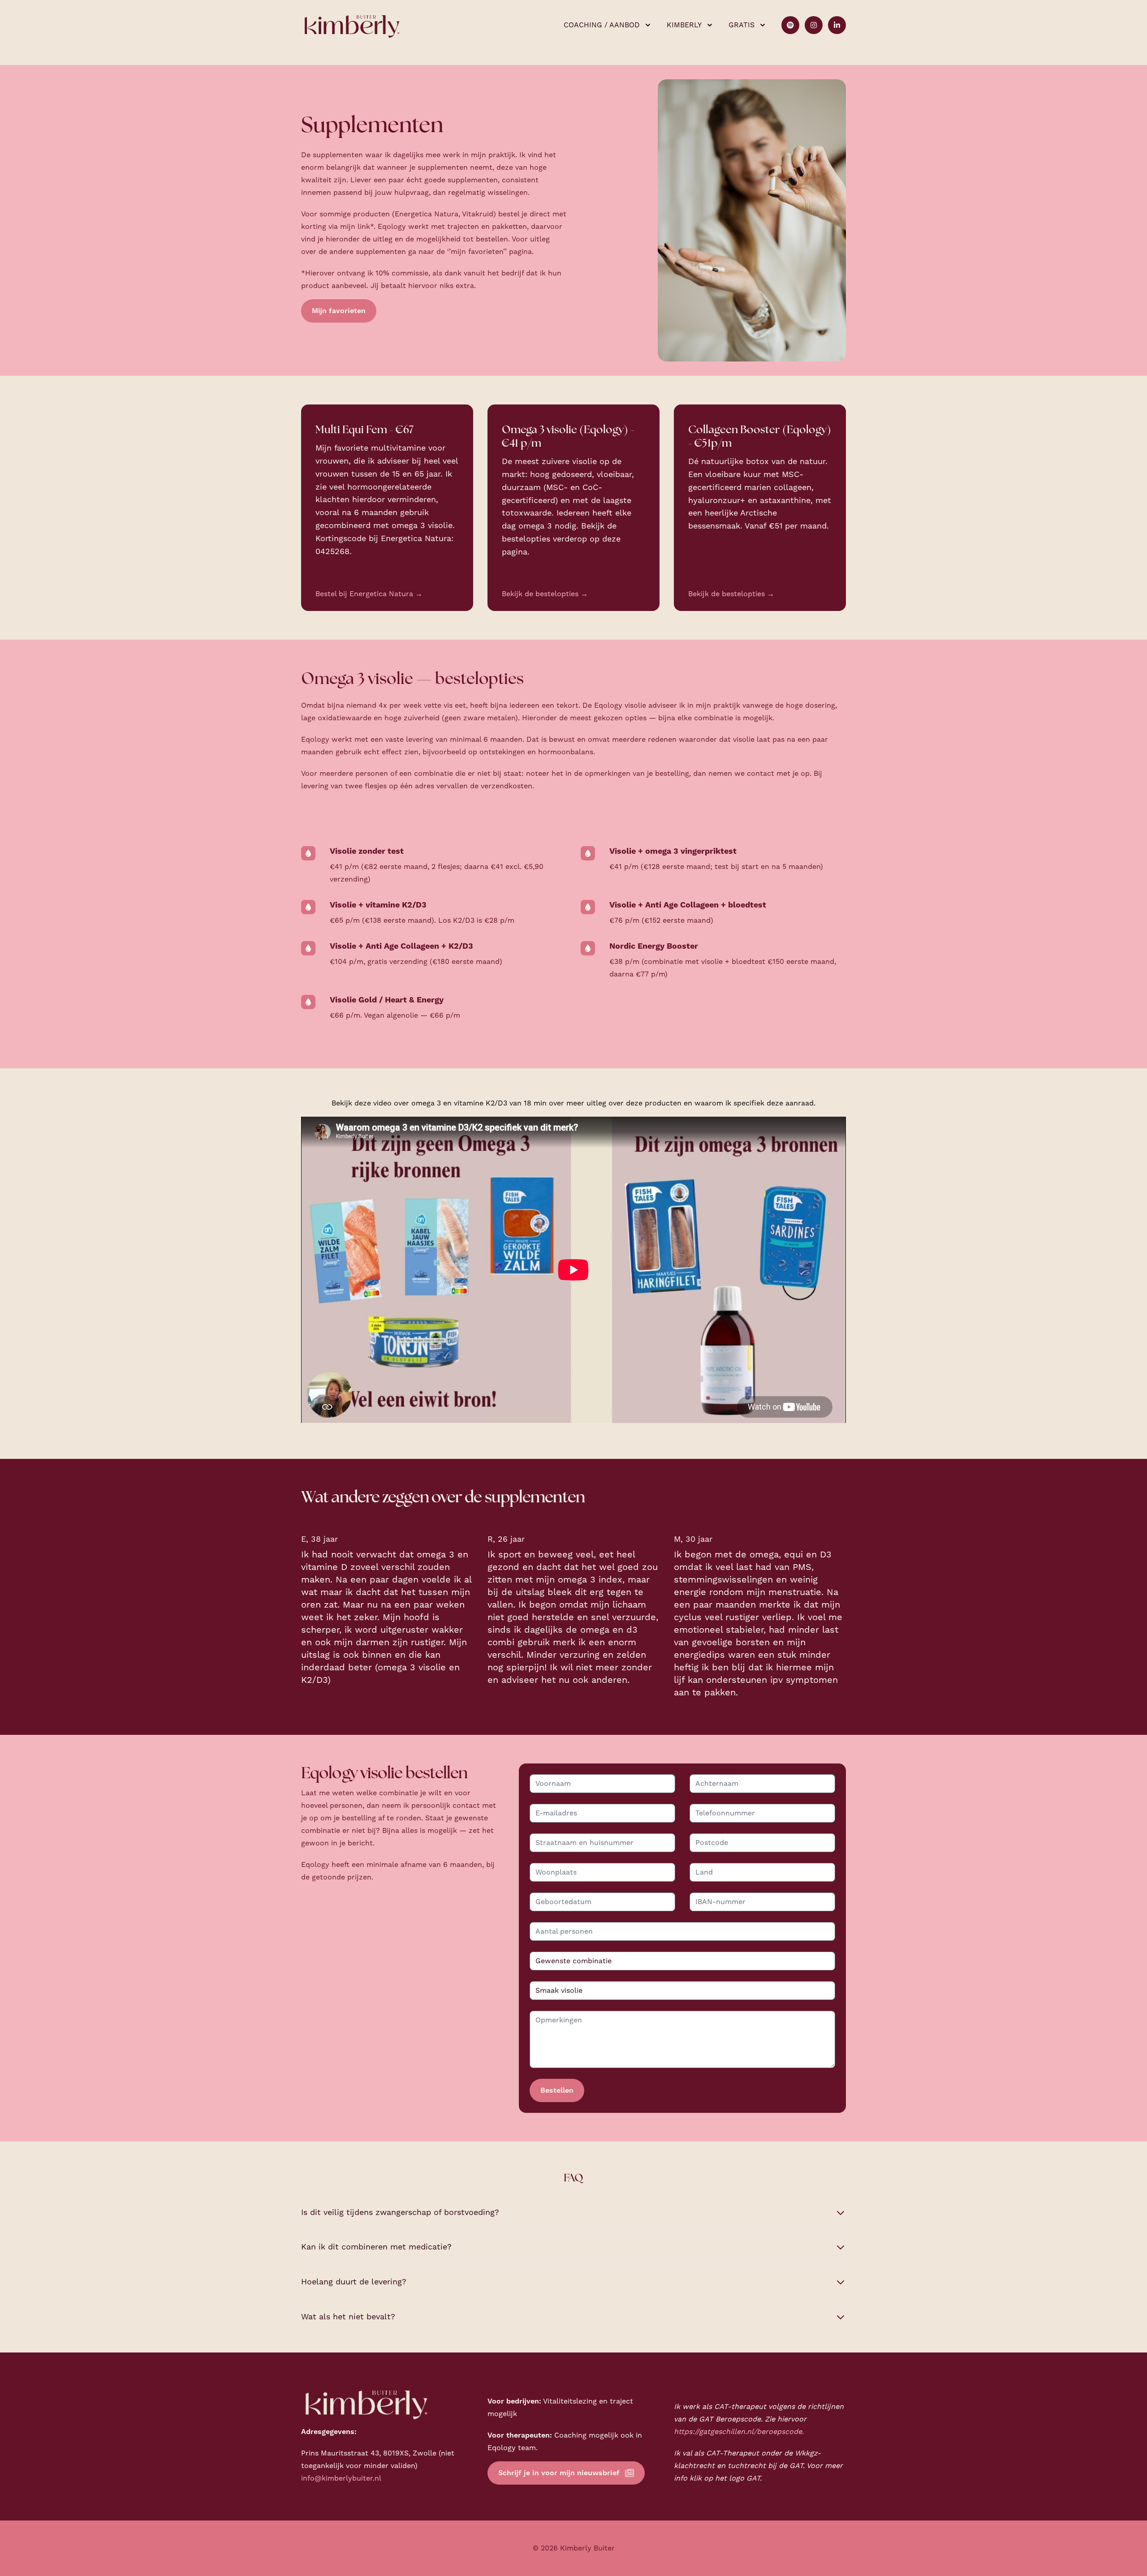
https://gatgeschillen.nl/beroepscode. (739, 2432)
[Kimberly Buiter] (352, 25)
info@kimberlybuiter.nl (341, 2478)
